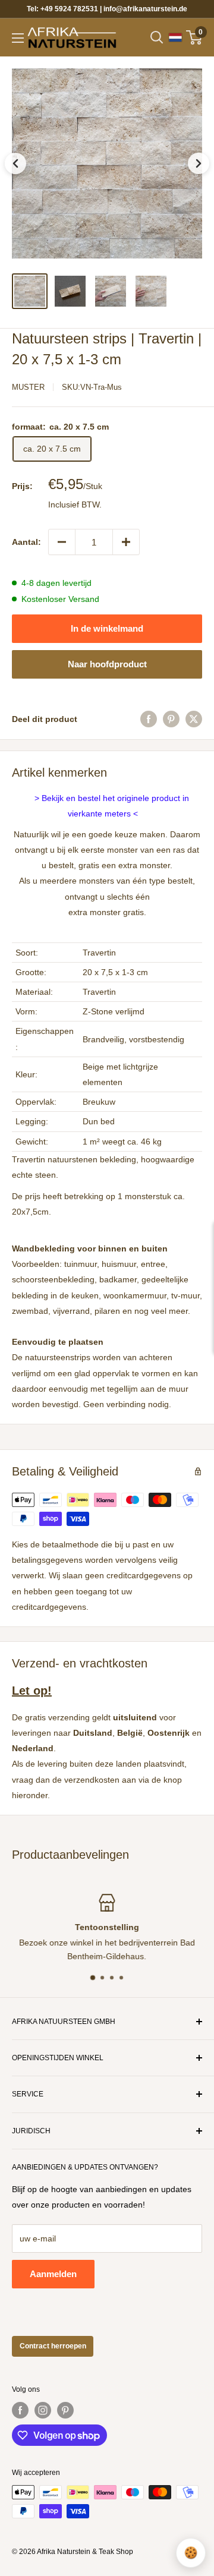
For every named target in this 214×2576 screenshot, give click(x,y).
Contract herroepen (53, 2346)
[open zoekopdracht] (157, 37)
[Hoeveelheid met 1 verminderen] (62, 542)
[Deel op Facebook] (149, 719)
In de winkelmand (107, 628)
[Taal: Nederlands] (175, 37)
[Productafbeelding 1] (30, 291)
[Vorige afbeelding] (15, 163)
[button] (107, 163)
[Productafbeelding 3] (111, 291)
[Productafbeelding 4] (151, 291)
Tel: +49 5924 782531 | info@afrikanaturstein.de (107, 9)
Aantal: (26, 542)
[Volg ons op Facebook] (20, 2410)
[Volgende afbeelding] (199, 163)
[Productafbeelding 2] (70, 291)
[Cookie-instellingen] (191, 2553)
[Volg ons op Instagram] (43, 2410)
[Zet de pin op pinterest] (171, 719)
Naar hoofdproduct (107, 664)
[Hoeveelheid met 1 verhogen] (126, 542)
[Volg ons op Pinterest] (65, 2410)
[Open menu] (18, 38)
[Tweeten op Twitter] (194, 719)
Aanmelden (53, 2274)
